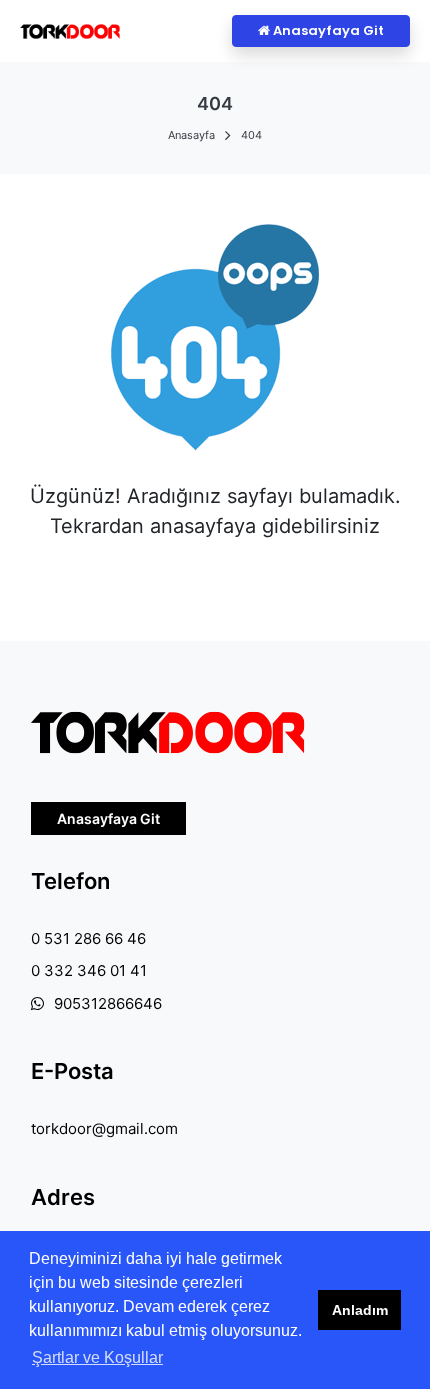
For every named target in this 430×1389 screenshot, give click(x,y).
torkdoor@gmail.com (104, 1128)
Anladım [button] (360, 1310)
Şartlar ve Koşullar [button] (97, 1357)
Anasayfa (191, 135)
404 (251, 135)
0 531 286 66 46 (88, 938)
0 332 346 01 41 (89, 970)
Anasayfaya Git (327, 30)
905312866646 (108, 1003)
